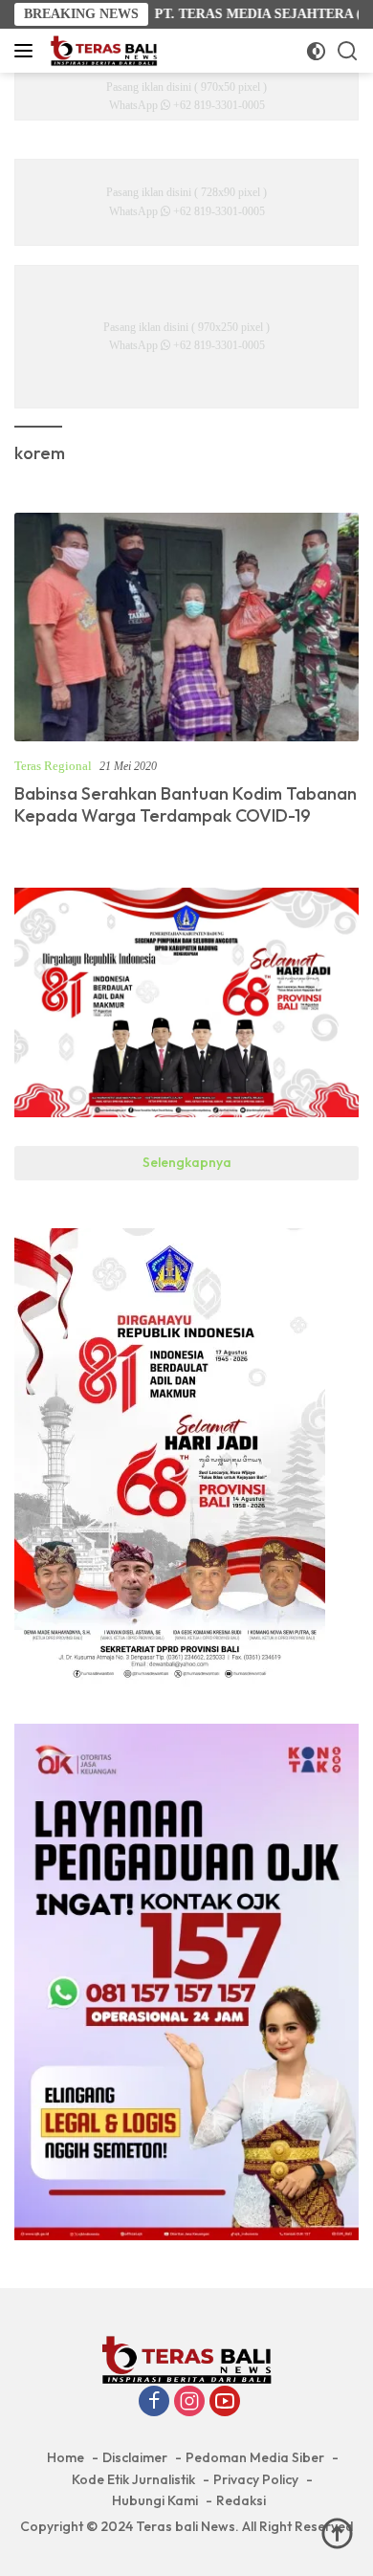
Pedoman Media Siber (255, 2457)
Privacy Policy (256, 2479)
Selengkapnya (187, 1162)
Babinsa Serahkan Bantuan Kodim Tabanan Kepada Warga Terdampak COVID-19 (186, 804)
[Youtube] (225, 2403)
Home (66, 2457)
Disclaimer (135, 2457)
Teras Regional (53, 766)
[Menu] (27, 51)
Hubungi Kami (155, 2500)
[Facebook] (154, 2403)
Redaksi (241, 2500)
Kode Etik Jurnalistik (133, 2479)
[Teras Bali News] (101, 51)
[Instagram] (189, 2403)
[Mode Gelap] (316, 51)
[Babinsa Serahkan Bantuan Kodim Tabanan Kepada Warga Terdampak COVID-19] (186, 627)
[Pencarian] (348, 51)
